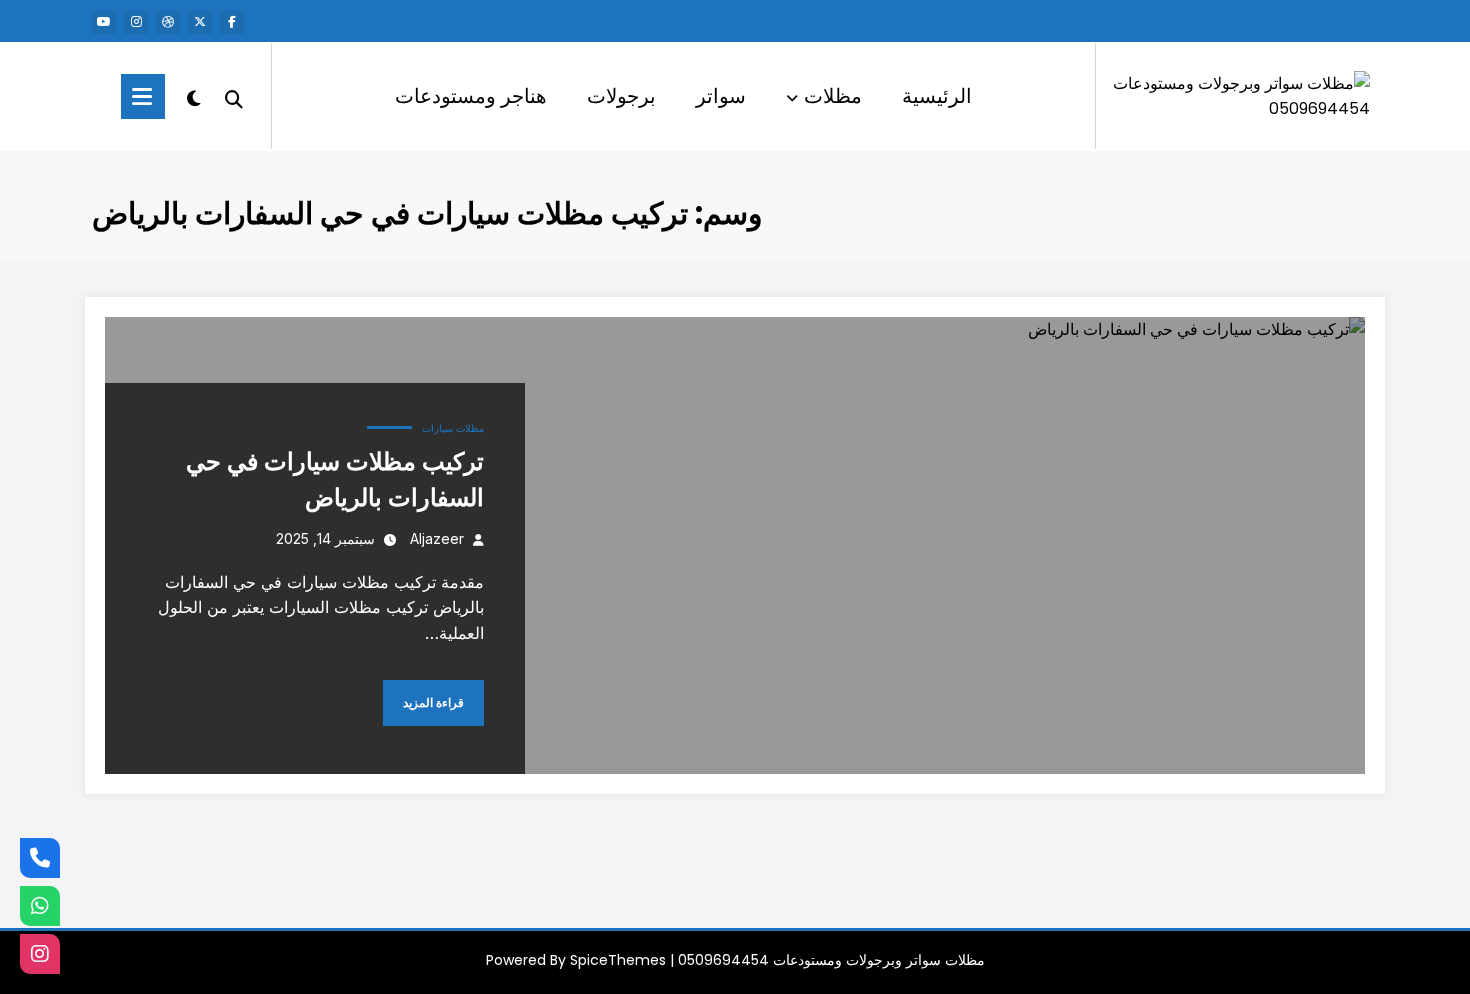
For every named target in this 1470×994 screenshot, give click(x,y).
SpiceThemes (618, 960)
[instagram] (136, 22)
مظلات (833, 96)
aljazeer (437, 538)
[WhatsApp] (40, 906)
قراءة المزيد (433, 702)
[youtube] (104, 22)
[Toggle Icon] (143, 96)
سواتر (721, 96)
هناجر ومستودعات (471, 96)
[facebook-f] (232, 22)
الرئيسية (937, 96)
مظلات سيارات (453, 428)
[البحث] (234, 97)
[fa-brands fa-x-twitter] (200, 22)
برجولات (621, 96)
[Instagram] (40, 954)
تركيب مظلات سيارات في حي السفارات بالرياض (335, 479)
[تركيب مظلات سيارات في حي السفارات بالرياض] (735, 545)
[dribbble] (168, 22)
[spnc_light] (194, 96)
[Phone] (40, 858)
